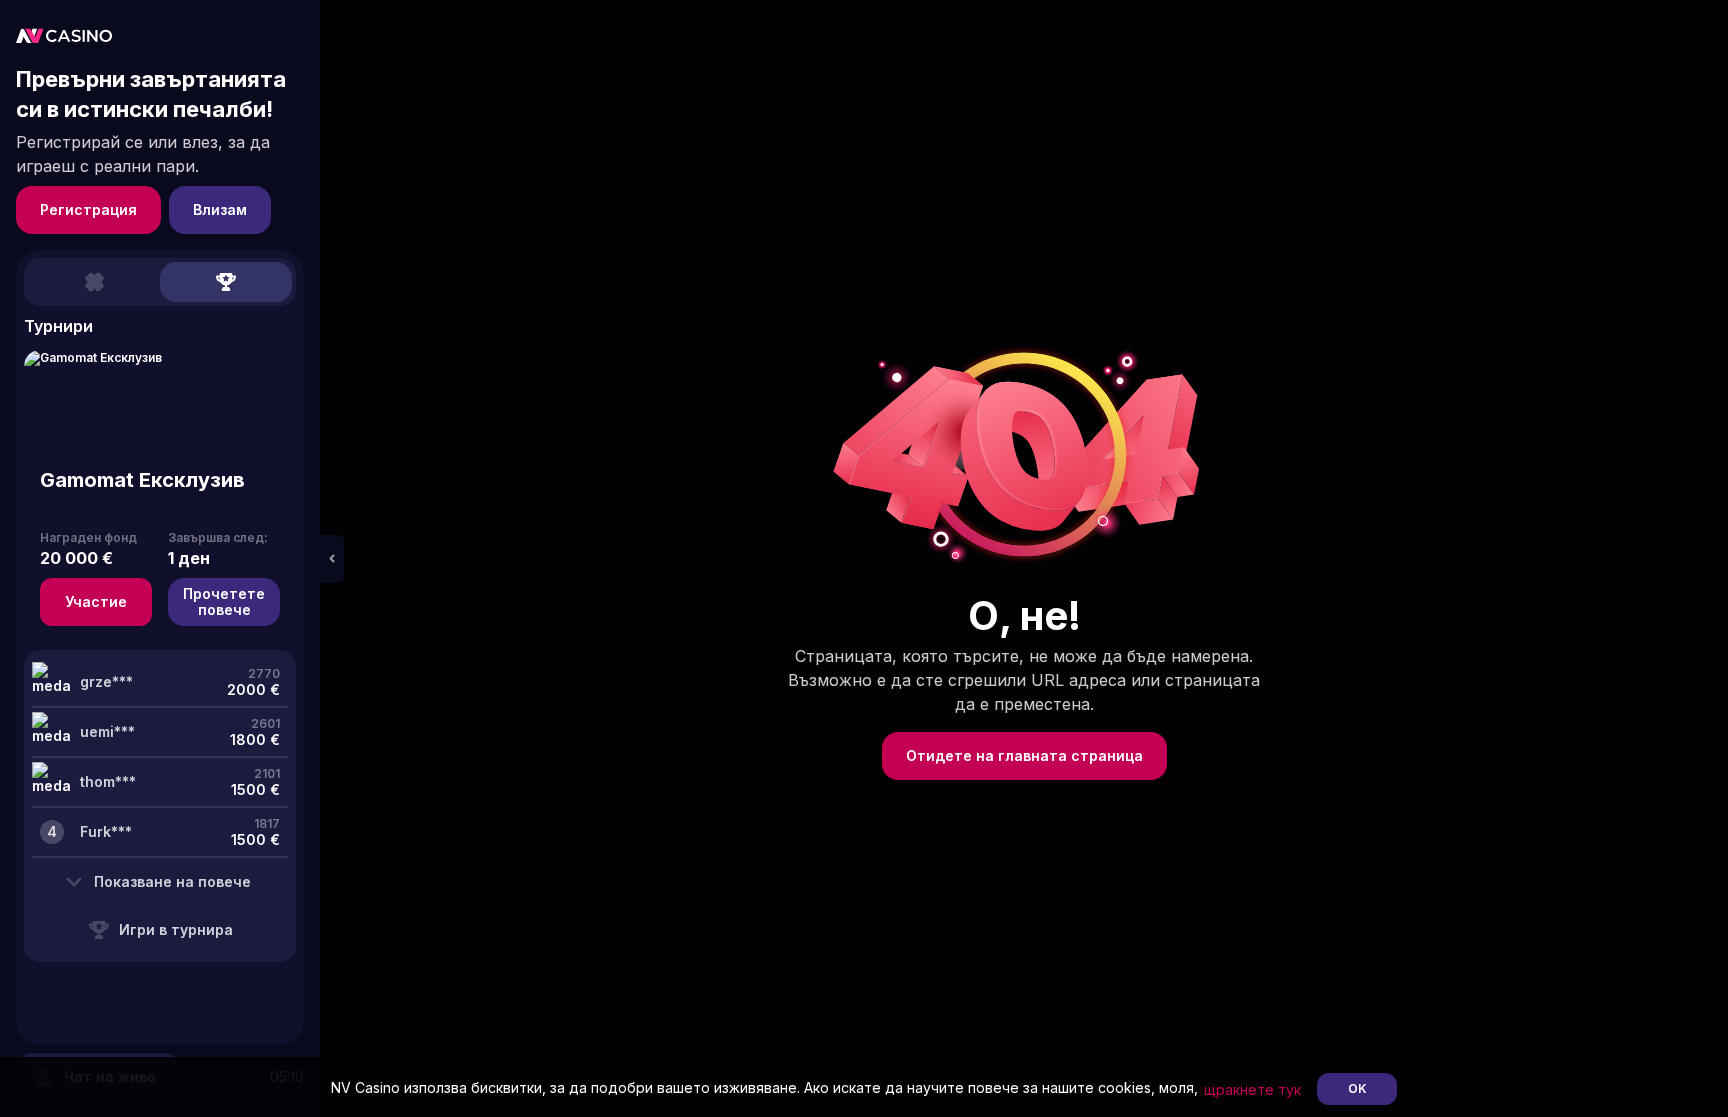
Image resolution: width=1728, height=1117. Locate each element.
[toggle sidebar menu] (332, 559)
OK (1357, 1088)
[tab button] (94, 282)
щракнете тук (1252, 1089)
